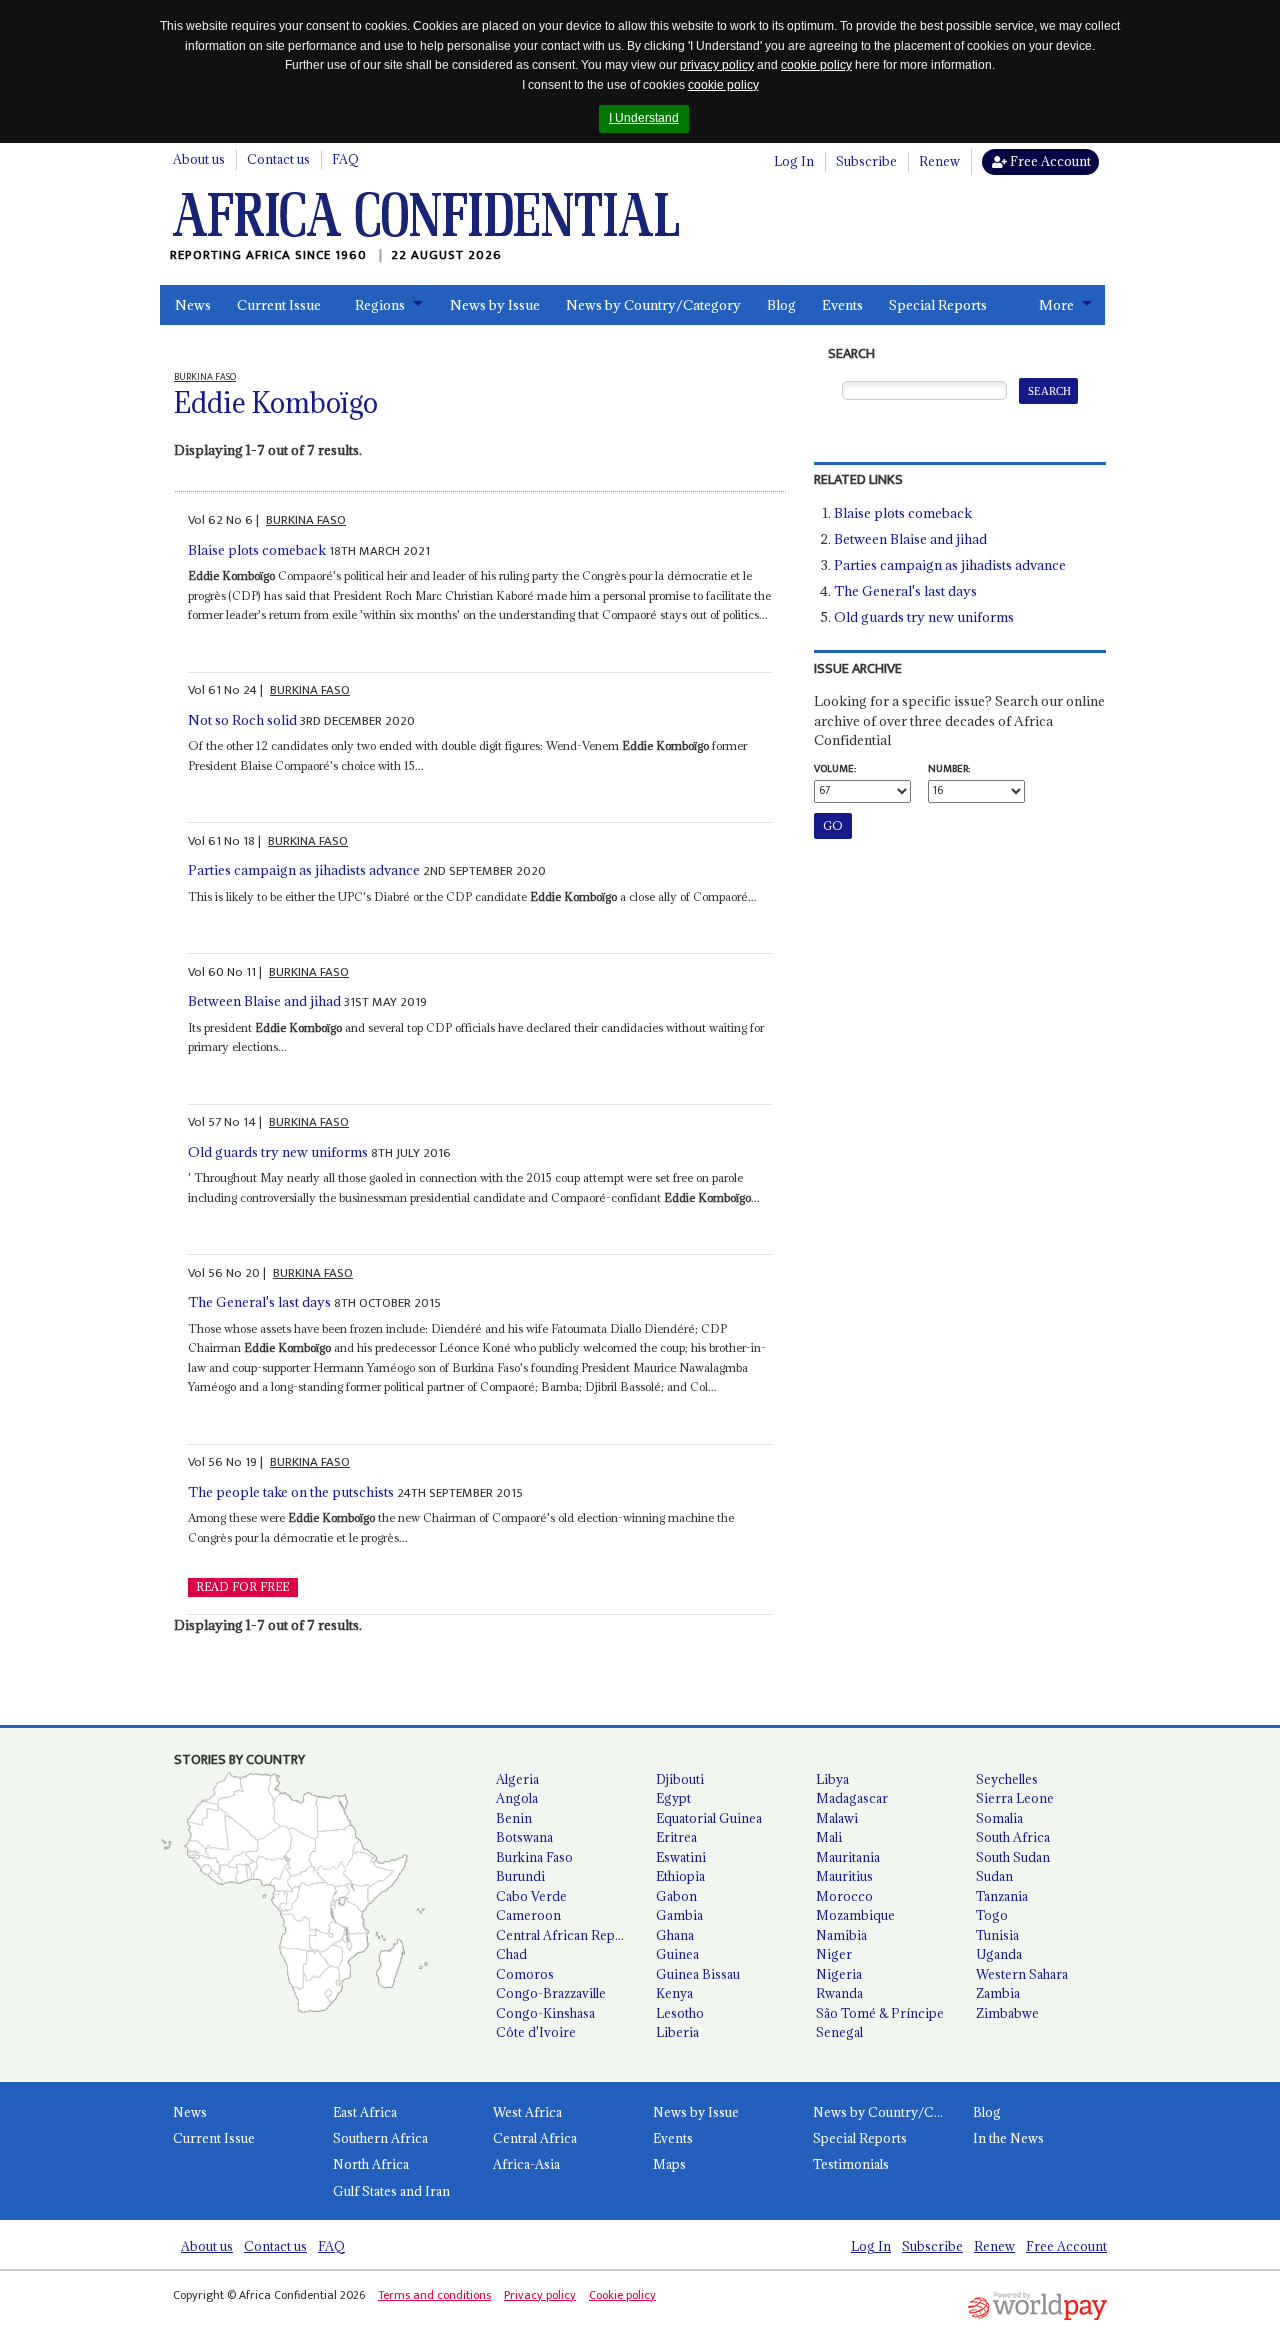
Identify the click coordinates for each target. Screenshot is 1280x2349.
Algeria (517, 1779)
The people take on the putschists (291, 1492)
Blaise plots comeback (257, 550)
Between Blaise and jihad (264, 1001)
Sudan (994, 1876)
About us (199, 159)
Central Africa (535, 2138)
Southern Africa (380, 2138)
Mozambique (855, 1915)
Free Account (1049, 161)
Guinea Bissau (698, 1974)
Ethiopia (680, 1876)
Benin (514, 1818)
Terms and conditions (434, 2295)
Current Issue (279, 305)
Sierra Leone (1015, 1798)
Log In (794, 161)
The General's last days (259, 1302)
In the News (1008, 2138)
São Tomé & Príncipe (880, 2013)
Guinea (677, 1954)
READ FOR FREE (242, 1587)
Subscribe (866, 161)
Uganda (999, 1954)
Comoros (525, 1974)
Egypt (673, 1798)
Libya (832, 1779)
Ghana (675, 1935)
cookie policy (816, 65)
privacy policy (717, 65)
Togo (992, 1915)
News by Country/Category (653, 305)
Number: (949, 769)
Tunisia (997, 1935)
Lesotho (680, 2013)
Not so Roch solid (242, 720)
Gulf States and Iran (391, 2191)
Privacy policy (540, 2295)
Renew (939, 161)
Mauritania (848, 1857)
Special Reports (938, 305)
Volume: (835, 769)
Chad (511, 1954)
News (193, 305)
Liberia (677, 2032)
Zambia (998, 1993)
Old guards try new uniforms (278, 1152)
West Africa (527, 2112)
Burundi (520, 1876)
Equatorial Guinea (709, 1818)
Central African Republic (568, 1935)
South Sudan (1013, 1857)
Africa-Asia (526, 2164)
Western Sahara (1022, 1974)
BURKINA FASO (306, 520)
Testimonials (851, 2164)
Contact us (278, 159)
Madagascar (852, 1798)
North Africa (371, 2164)
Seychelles (1007, 1779)
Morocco (844, 1896)
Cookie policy (622, 2295)
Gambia (679, 1915)
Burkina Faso (534, 1857)
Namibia (841, 1935)
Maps (669, 2164)
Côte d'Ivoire (536, 2032)
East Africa (365, 2112)
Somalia (999, 1818)
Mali (829, 1837)
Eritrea (676, 1837)
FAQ (345, 159)
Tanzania (1002, 1896)
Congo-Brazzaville (551, 1993)
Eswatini (681, 1857)
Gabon (676, 1896)
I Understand (644, 118)
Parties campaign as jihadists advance (304, 870)
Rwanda (839, 1993)
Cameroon (528, 1915)
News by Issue (495, 305)
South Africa (1013, 1837)
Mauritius (844, 1876)
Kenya (674, 1993)
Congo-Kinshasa (545, 2013)
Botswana (524, 1837)
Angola (517, 1798)
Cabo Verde (531, 1896)
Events (842, 305)
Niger (834, 1954)
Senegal (839, 2032)
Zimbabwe (1007, 2013)
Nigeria (839, 1974)
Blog (781, 305)
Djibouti (680, 1779)
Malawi (837, 1818)
